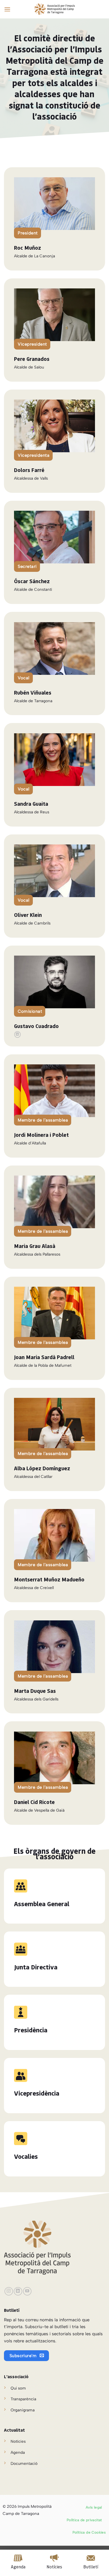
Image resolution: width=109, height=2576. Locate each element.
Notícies (18, 2441)
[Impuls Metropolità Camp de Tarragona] (54, 9)
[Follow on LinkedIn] (17, 1034)
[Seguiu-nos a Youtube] (27, 2291)
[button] (7, 9)
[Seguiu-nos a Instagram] (9, 2291)
